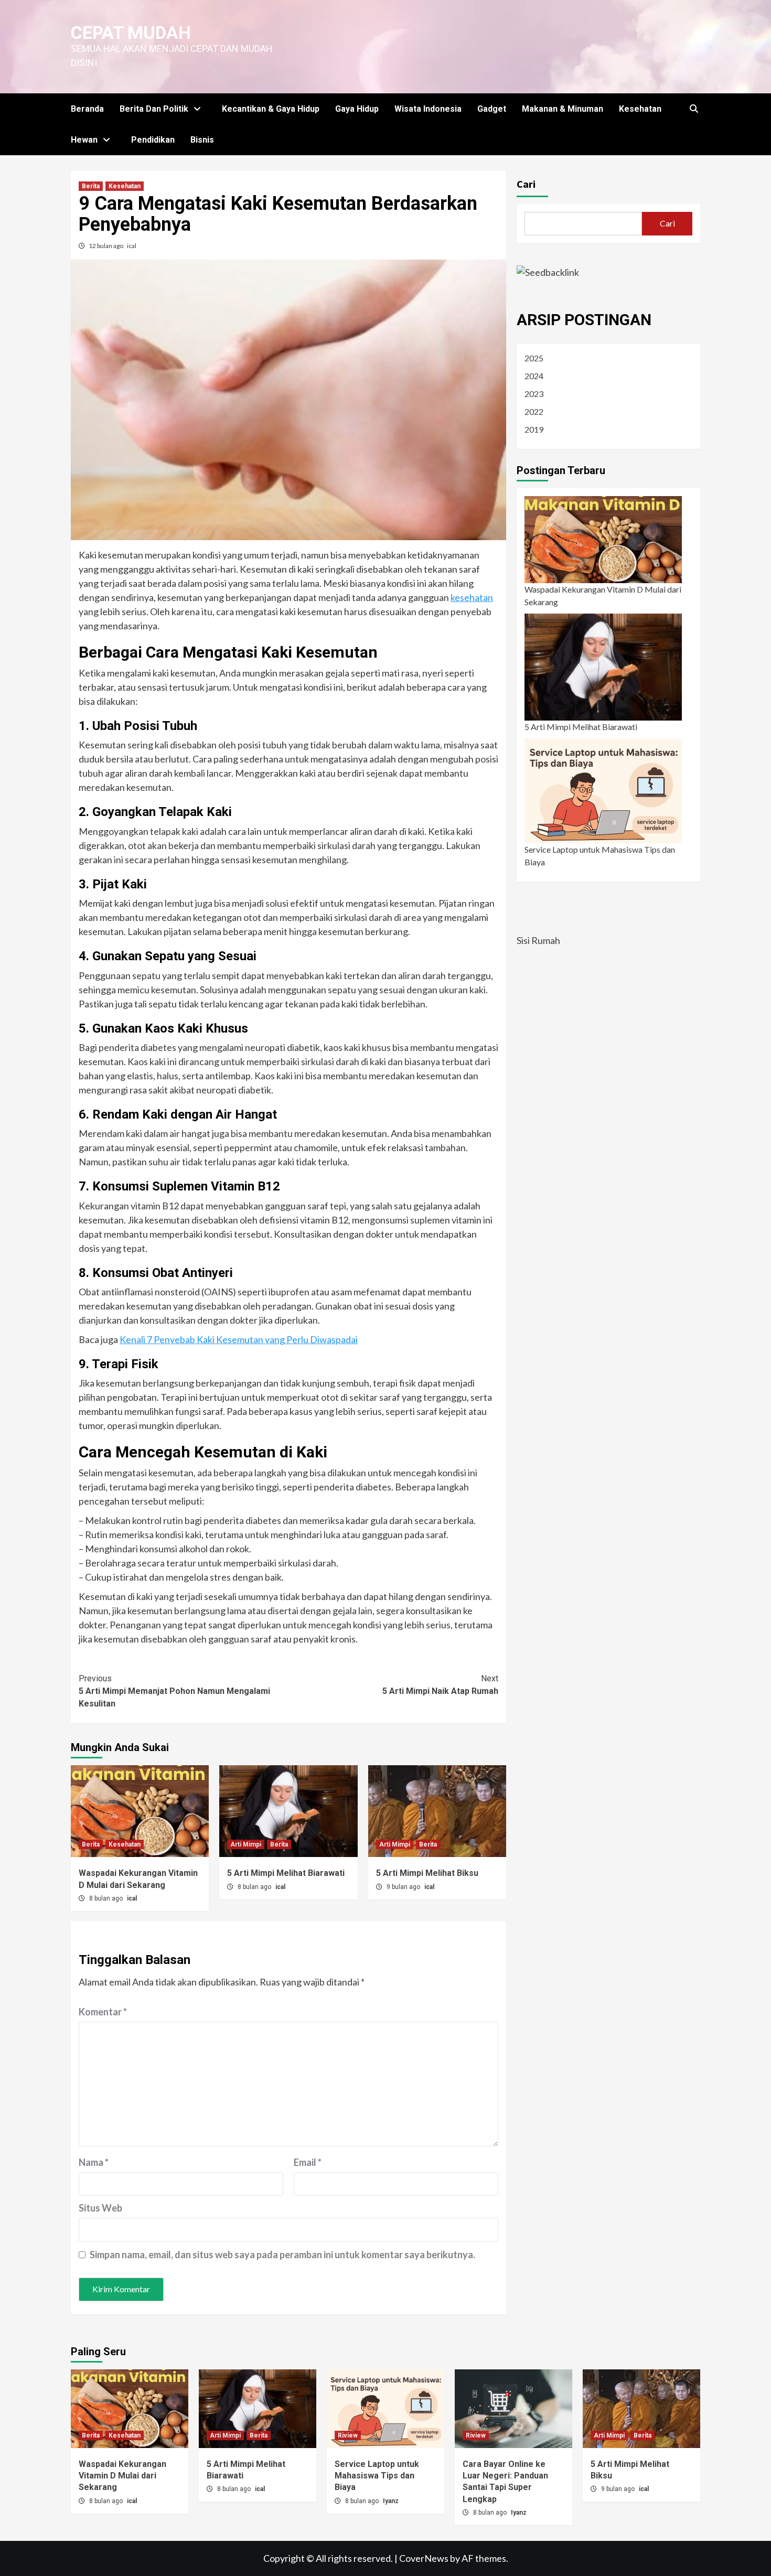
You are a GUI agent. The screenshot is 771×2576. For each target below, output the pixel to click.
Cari (526, 184)
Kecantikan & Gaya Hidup (271, 109)
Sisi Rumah (538, 940)
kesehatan (472, 597)
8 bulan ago (107, 1898)
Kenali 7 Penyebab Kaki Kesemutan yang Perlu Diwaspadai (239, 1339)
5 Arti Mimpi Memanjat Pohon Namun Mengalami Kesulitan (174, 1691)
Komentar (103, 2012)
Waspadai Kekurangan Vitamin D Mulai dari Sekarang (603, 595)
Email (308, 2162)
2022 (534, 411)
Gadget (492, 109)
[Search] (694, 109)
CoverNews (424, 2558)
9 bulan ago (404, 1887)
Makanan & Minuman (563, 109)
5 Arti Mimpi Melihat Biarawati (286, 1873)
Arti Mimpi (246, 1844)
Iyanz (391, 2501)
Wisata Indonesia (428, 109)
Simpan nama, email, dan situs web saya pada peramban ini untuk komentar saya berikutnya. (282, 2255)
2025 (534, 358)
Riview (348, 2435)
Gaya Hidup (357, 109)
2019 (534, 429)
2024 (534, 376)
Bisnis (202, 140)
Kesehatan (640, 109)
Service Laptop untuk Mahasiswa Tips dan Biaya (600, 856)
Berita (91, 186)
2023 (534, 394)
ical (132, 246)
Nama (94, 2162)
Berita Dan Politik (154, 109)
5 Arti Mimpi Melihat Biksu (427, 1873)
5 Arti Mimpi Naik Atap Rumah (440, 1685)
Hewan (84, 140)
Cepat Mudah (131, 33)
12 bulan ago (106, 246)
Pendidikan (153, 140)
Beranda (87, 109)
